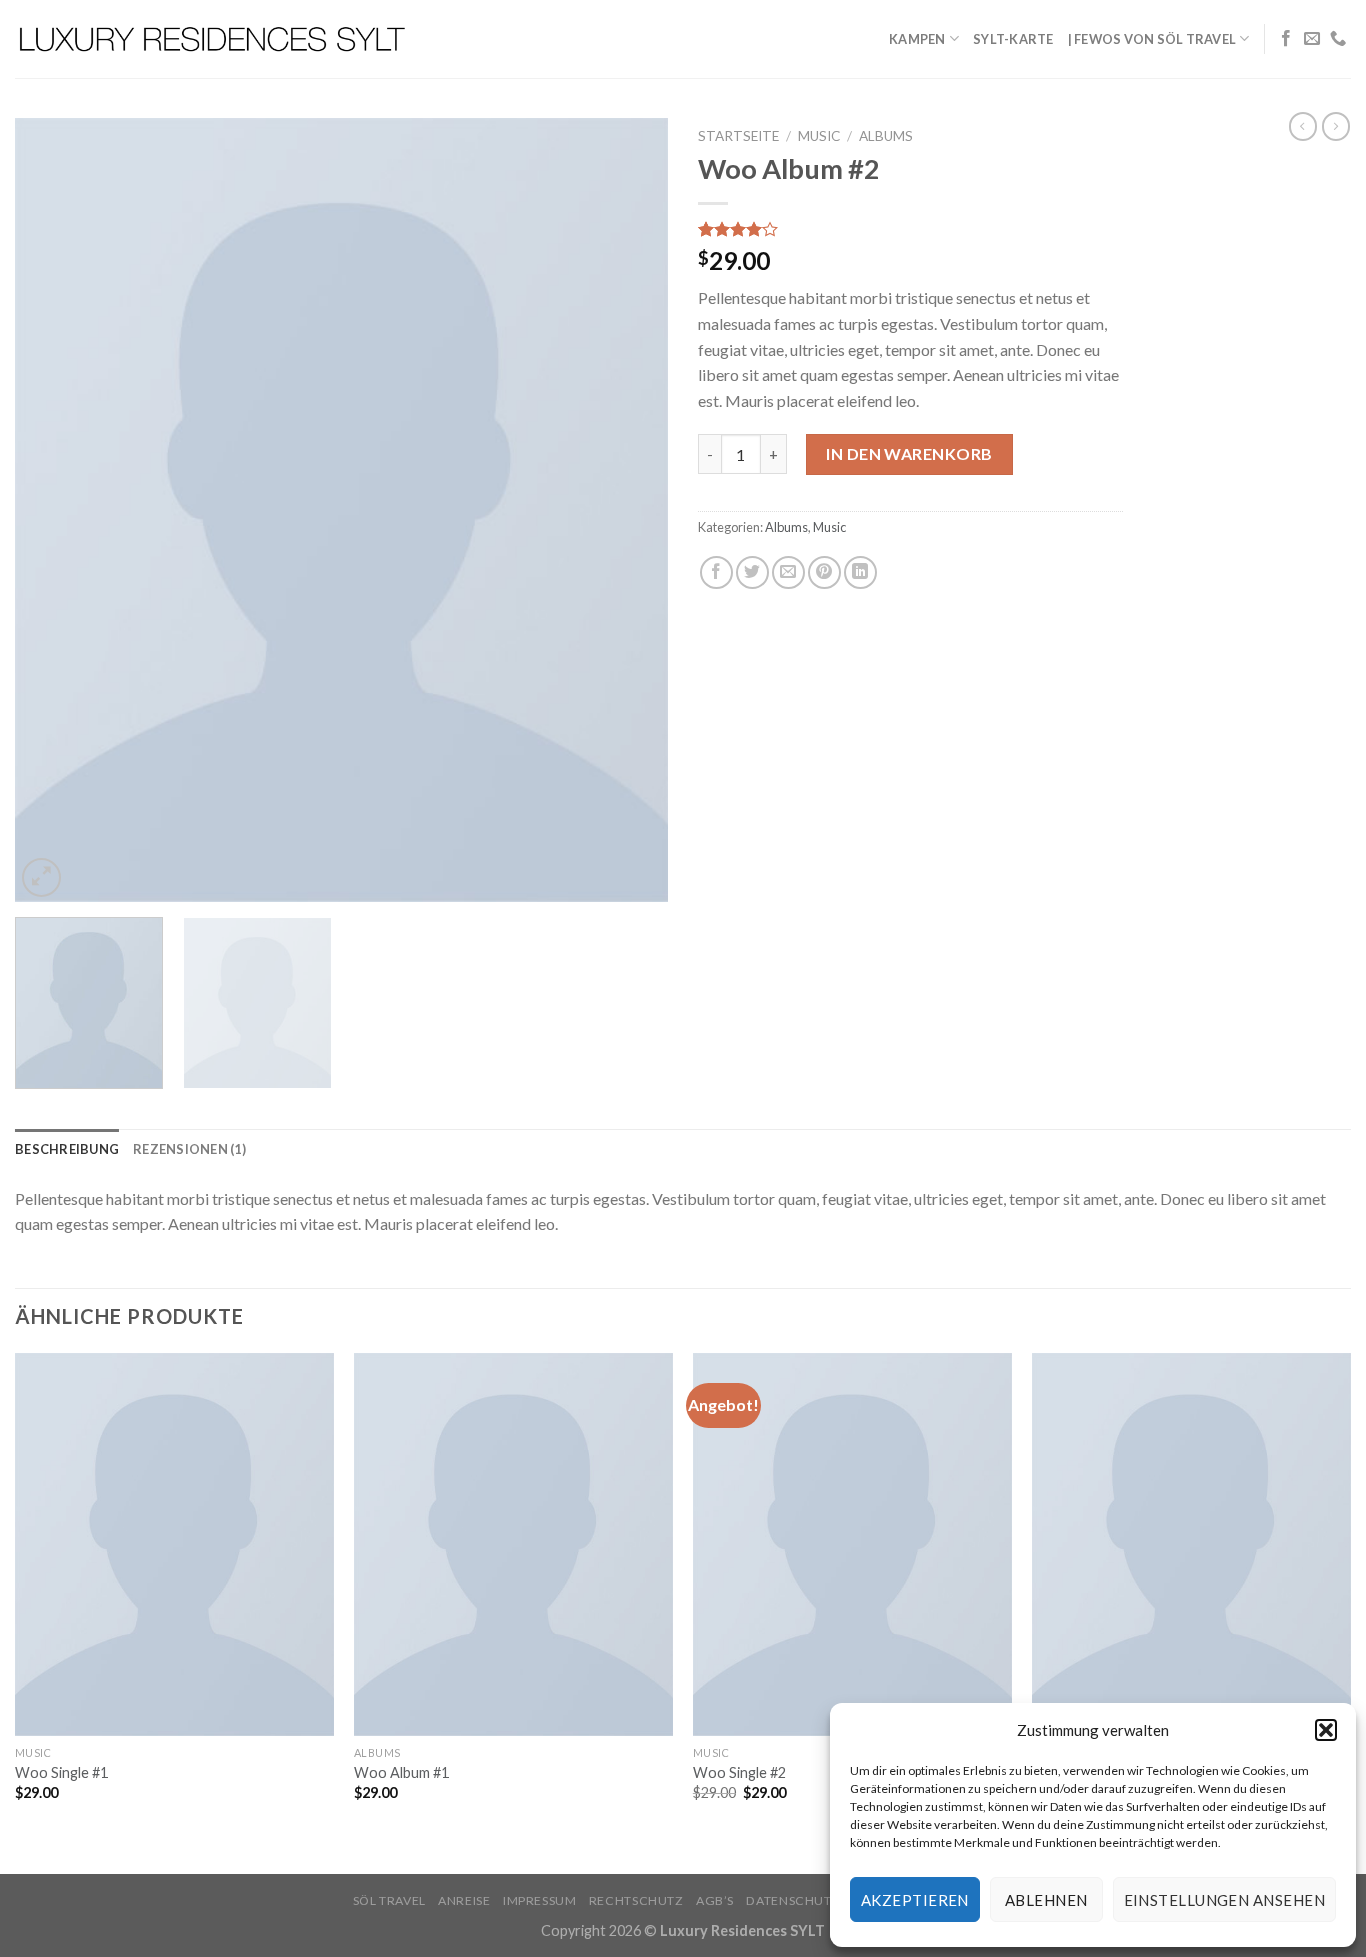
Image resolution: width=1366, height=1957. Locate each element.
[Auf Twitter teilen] (752, 572)
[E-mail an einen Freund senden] (788, 572)
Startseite (738, 136)
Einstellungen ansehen (1224, 1900)
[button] (1326, 1730)
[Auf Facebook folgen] (1286, 39)
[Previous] (53, 509)
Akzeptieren (915, 1900)
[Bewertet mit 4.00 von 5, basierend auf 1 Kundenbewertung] (910, 229)
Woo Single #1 (61, 1772)
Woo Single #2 (739, 1772)
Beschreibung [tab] (67, 1149)
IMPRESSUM (540, 1900)
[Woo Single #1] (174, 1544)
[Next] (630, 509)
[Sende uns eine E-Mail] (1312, 39)
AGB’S (715, 1900)
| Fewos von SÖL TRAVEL (1152, 39)
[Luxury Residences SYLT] (214, 39)
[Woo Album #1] (513, 1544)
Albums (886, 136)
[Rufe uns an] (1338, 39)
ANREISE (464, 1900)
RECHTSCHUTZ (636, 1900)
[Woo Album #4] (1191, 1544)
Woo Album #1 (401, 1772)
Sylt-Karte (1013, 39)
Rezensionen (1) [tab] (189, 1149)
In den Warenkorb (909, 453)
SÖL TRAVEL (389, 1900)
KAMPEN (917, 39)
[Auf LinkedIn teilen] (860, 572)
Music (819, 136)
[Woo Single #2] (852, 1544)
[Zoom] (41, 877)
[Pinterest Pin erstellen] (824, 572)
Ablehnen (1046, 1900)
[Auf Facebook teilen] (716, 572)
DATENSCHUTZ (793, 1900)
